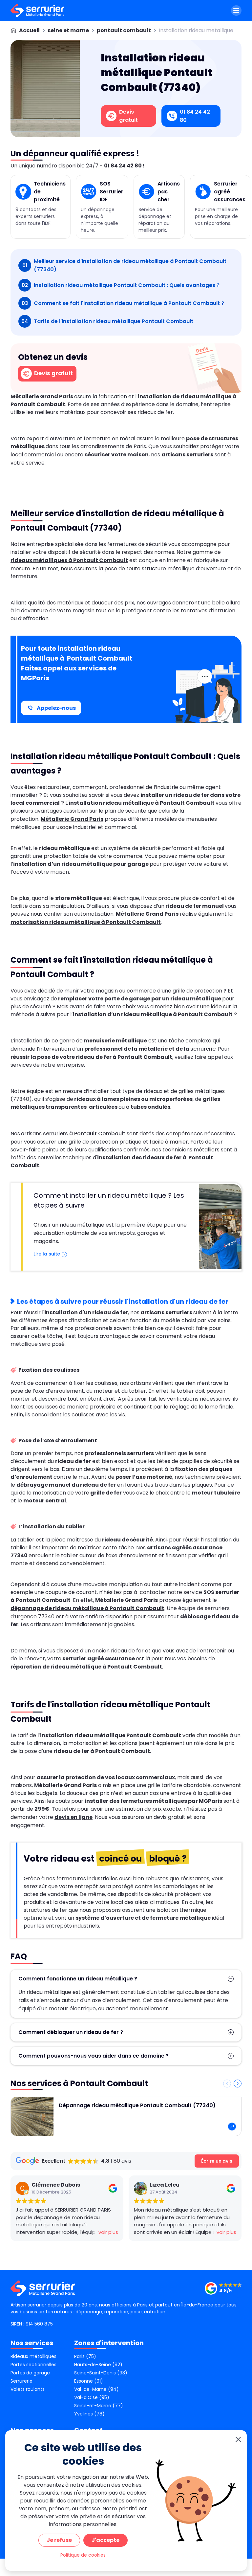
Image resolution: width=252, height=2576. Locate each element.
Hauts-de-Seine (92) (98, 2365)
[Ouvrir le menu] (236, 11)
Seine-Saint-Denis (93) (101, 2373)
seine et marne (68, 30)
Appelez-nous (56, 708)
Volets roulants (28, 2389)
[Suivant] (238, 2084)
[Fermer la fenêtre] (238, 2440)
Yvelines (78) (89, 2414)
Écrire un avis (217, 2161)
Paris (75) (85, 2356)
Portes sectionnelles (33, 2365)
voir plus (108, 2232)
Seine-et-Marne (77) (99, 2406)
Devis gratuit (53, 373)
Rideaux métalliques (33, 2356)
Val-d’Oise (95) (92, 2397)
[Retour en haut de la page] (239, 2290)
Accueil (29, 30)
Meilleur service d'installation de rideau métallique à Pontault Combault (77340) (124, 265)
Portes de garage (30, 2373)
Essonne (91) (89, 2381)
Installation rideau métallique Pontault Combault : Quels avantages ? (121, 285)
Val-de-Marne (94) (96, 2389)
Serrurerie (21, 2381)
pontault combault (124, 30)
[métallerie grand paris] (37, 11)
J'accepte (105, 2540)
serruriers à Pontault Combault (84, 1134)
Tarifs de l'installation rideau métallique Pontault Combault (107, 321)
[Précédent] (227, 2084)
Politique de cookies (83, 2555)
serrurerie (203, 1049)
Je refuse (59, 2540)
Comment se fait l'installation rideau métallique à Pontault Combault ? (123, 303)
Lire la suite (47, 1254)
